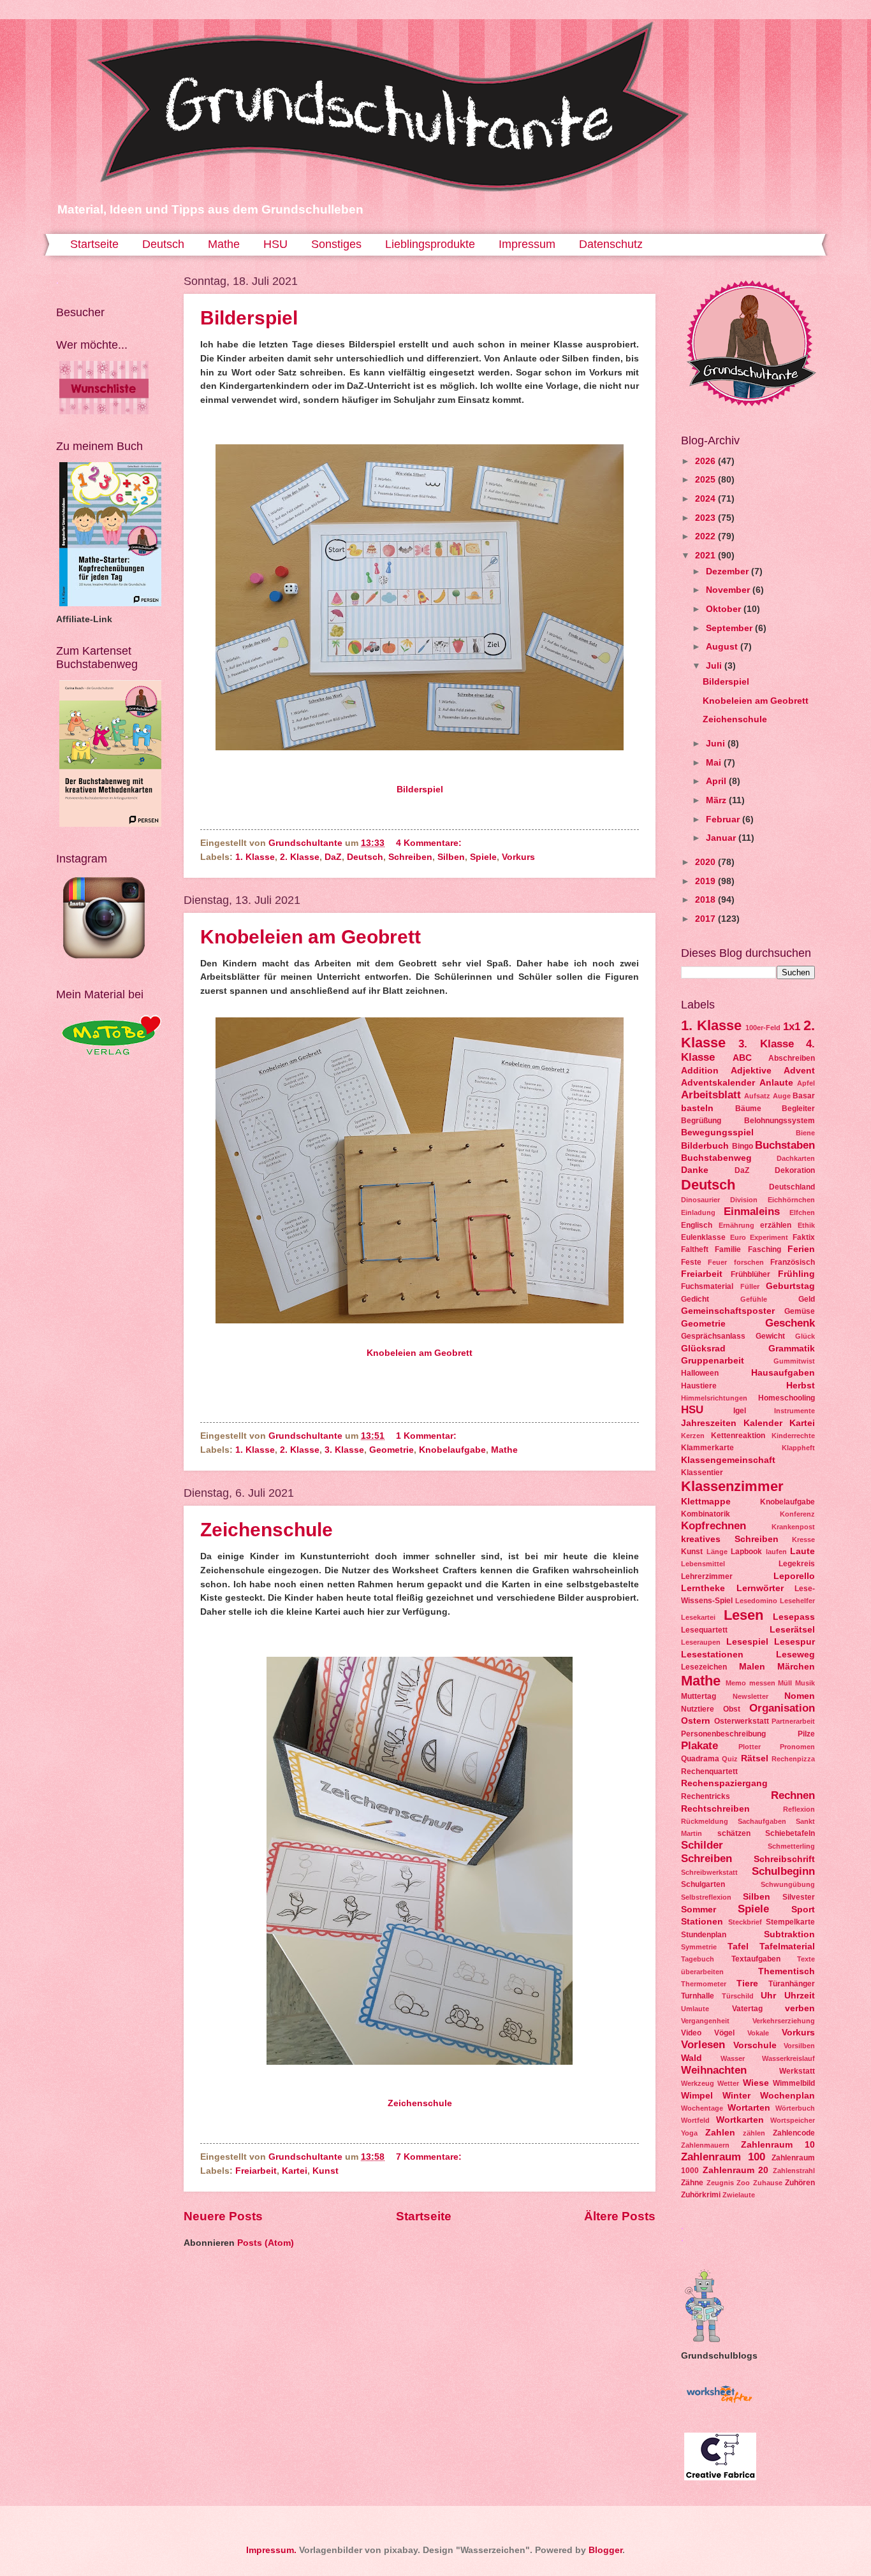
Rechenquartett (709, 1772)
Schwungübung (788, 1884)
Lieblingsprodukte (430, 244)
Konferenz (797, 1514)
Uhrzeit (800, 1996)
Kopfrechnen (714, 1526)
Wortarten (749, 2108)
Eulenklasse (703, 1237)
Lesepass (794, 1617)
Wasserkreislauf (788, 2058)
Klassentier (702, 1473)
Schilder (702, 1845)
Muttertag (699, 1696)
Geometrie (392, 1450)
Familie (728, 1249)
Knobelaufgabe (452, 1450)
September (730, 628)
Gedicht (695, 1299)
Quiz (730, 1759)
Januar (722, 838)
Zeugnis (720, 2183)
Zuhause (768, 2183)
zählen (754, 2133)
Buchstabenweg (716, 1158)
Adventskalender (718, 1083)
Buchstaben (785, 1145)
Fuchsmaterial (707, 1286)
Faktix (804, 1237)
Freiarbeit (256, 2171)
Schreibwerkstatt (709, 1872)
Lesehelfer (797, 1601)
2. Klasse (300, 857)
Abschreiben (792, 1058)
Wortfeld (695, 2120)
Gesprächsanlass (713, 1336)
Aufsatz (757, 1096)
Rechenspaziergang (724, 1783)
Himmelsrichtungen (714, 1398)
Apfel (806, 1083)
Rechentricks (706, 1796)
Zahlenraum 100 (723, 2157)
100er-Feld (763, 1028)
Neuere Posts (223, 2216)
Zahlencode (794, 2133)
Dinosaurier (700, 1200)
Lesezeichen (704, 1667)
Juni (717, 744)
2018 (706, 900)
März (717, 800)
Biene (805, 1133)
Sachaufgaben (762, 1821)
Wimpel (697, 2096)
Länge (717, 1552)
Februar (724, 819)
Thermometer (704, 1984)
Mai (715, 763)
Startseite (94, 244)
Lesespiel (747, 1642)
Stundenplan (704, 1935)
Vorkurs (518, 857)
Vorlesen (703, 2045)
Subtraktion (789, 1934)
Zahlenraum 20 (736, 2170)
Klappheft (798, 1448)
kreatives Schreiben (730, 1539)
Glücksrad (703, 1349)
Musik (805, 1683)
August (723, 647)
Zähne (692, 2183)
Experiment (769, 1237)
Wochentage (702, 2108)
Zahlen (720, 2133)
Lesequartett (704, 1630)
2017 (706, 919)
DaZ (333, 857)
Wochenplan (787, 2096)
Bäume (748, 1109)
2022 (706, 536)
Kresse (803, 1539)
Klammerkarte (707, 1448)
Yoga (689, 2133)
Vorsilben (799, 2046)
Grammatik (792, 1349)
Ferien (801, 1249)
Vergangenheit (705, 2021)
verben (800, 2008)
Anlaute (776, 1083)
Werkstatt (797, 2071)
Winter (736, 2096)
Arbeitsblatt (711, 1095)
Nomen (800, 1696)
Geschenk (790, 1323)
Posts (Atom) (266, 2243)
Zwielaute (739, 2195)
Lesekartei (698, 1617)
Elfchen (802, 1212)
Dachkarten (796, 1158)
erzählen (776, 1225)
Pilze (806, 1734)
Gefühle (754, 1299)
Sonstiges (336, 244)
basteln (697, 1108)
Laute (802, 1551)
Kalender (763, 1423)
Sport (803, 1910)
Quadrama (700, 1759)
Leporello (794, 1576)
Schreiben (410, 857)
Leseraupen (701, 1642)
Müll (785, 1683)
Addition (700, 1071)
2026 (706, 461)
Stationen (702, 1922)
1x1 (792, 1027)
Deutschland (792, 1187)
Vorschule (755, 2045)
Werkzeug (698, 2083)
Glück (805, 1336)
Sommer (699, 1910)
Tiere (747, 1983)
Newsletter (750, 1696)
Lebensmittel (703, 1564)
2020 (706, 862)
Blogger (605, 2550)
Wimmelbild (794, 2083)
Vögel (724, 2033)
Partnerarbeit (793, 1721)
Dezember (728, 571)
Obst (732, 1709)
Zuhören (800, 2183)
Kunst (326, 2171)
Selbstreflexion (706, 1897)
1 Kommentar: (428, 1436)
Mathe (224, 244)
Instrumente (794, 1411)
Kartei (295, 2171)
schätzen (734, 1833)
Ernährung (736, 1225)
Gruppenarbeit (713, 1361)
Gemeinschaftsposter (728, 1311)
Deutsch (163, 244)
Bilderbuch (705, 1146)
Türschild (738, 1996)
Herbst (801, 1386)
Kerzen (693, 1436)
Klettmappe (706, 1502)
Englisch (697, 1225)
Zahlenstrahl (794, 2171)
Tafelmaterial (787, 1947)
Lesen (743, 1615)
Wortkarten (740, 2120)
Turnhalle (698, 1996)
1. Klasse (255, 857)
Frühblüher (750, 1274)
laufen (776, 1552)
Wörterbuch (795, 2108)
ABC (742, 1058)
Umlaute (695, 2009)
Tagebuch (698, 1959)
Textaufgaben (756, 1959)
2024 (706, 499)
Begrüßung (701, 1121)
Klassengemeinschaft (728, 1460)
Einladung (698, 1212)
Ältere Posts (620, 2216)
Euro (738, 1237)
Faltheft (695, 1249)
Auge (782, 1096)
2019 (706, 881)
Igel (740, 1411)
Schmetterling (791, 1846)
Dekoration (795, 1170)
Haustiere (699, 1386)
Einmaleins (752, 1212)
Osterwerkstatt (742, 1721)
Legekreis (797, 1564)
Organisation (782, 1708)
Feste (691, 1262)
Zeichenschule (267, 1530)
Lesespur (794, 1642)
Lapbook (746, 1552)
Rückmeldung (705, 1821)
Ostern (696, 1721)
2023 (706, 518)
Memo (736, 1683)
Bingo (743, 1146)
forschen (749, 1262)
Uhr (768, 1996)
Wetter (728, 2083)
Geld (807, 1299)
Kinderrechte (793, 1436)
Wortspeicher (793, 2120)
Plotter (750, 1747)
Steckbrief (745, 1922)
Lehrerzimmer (707, 1576)
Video (691, 2033)
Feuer (717, 1262)
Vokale (758, 2033)
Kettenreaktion (738, 1436)
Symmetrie (699, 1947)
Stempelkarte (790, 1922)
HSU (275, 244)
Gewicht (770, 1336)
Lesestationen (712, 1655)
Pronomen (797, 1747)
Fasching (765, 1249)
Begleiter (798, 1109)
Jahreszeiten (709, 1423)
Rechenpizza (793, 1759)
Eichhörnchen (791, 1200)
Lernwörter (760, 1588)
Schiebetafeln (790, 1833)
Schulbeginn (783, 1871)
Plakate (699, 1746)
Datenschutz (611, 244)
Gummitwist (794, 1361)
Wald (692, 2058)
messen (762, 1683)
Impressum (527, 244)
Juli (715, 666)
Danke (695, 1170)
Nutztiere (698, 1709)
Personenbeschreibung (723, 1734)
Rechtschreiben (715, 1809)
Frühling (796, 1274)
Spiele (483, 857)
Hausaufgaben (783, 1373)
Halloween (700, 1373)
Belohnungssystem (780, 1121)
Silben (451, 857)
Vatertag (747, 2009)
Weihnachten (714, 2070)
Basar (804, 1096)
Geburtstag (790, 1286)
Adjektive (751, 1071)
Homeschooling (787, 1398)
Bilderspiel (249, 318)
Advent (799, 1071)
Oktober (725, 609)
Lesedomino (756, 1601)
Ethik (806, 1225)
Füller (750, 1286)
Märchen (796, 1667)
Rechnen (793, 1795)
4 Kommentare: (430, 843)
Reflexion (799, 1809)
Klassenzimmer (732, 1486)
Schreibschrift (784, 1859)
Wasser (733, 2058)
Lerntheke (703, 1588)
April (717, 781)
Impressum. (271, 2550)
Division (744, 1200)
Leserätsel (792, 1630)
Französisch (793, 1262)
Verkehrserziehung (784, 2021)
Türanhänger (792, 1984)
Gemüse (800, 1311)
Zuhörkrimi (701, 2195)
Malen (752, 1667)
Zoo (743, 2183)
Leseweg (795, 1655)
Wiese (756, 2083)
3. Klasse (344, 1450)
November (729, 590)
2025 (706, 480)
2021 (706, 556)
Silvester (799, 1897)
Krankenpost (793, 1527)
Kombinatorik (706, 1514)
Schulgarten (703, 1884)
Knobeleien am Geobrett (311, 937)
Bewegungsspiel (717, 1132)
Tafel (738, 1947)
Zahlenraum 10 (778, 2145)
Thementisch (787, 1971)
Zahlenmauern (705, 2145)
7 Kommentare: (430, 2157)
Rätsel (755, 1758)
